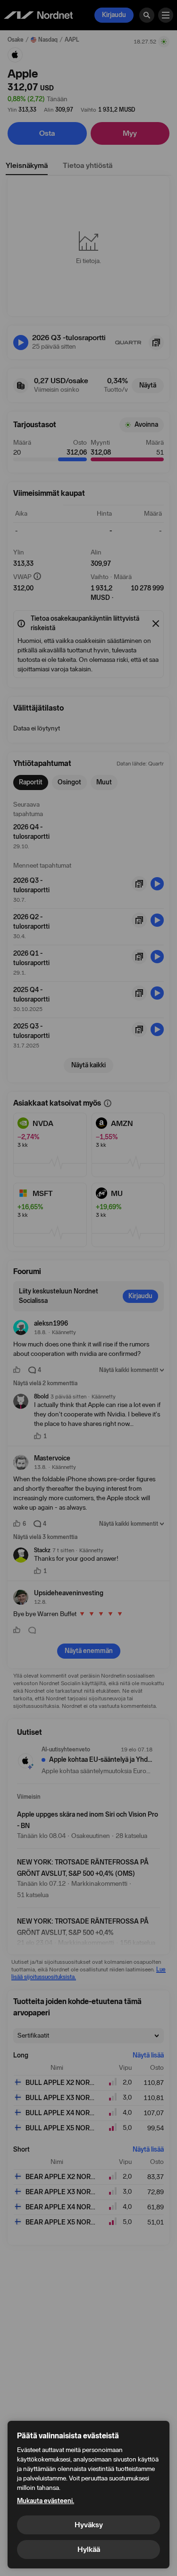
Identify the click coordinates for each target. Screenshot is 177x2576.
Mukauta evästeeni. (46, 2501)
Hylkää (89, 2549)
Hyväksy (89, 2525)
